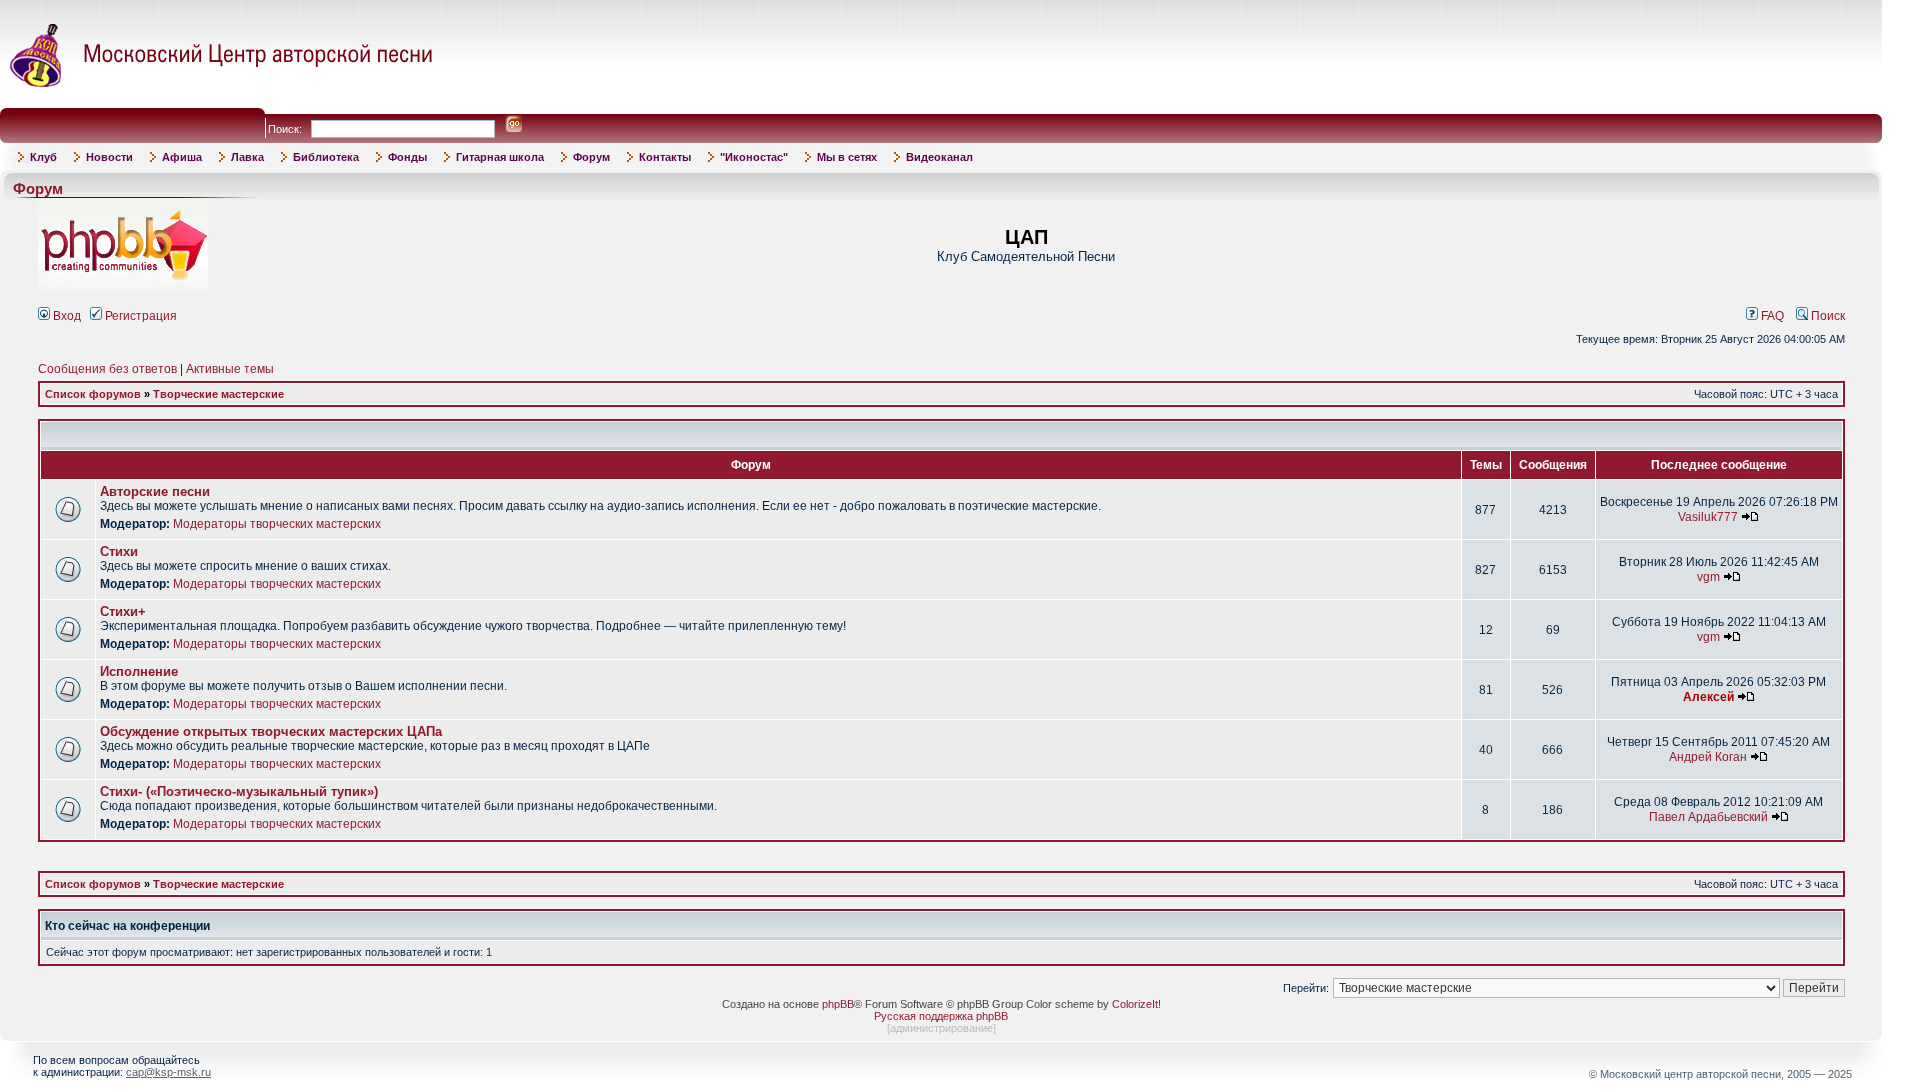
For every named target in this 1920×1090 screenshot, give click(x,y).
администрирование (941, 1028)
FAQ (1771, 316)
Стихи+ (123, 611)
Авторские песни (155, 491)
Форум (591, 157)
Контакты (665, 157)
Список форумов (93, 394)
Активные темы (230, 369)
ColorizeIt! (1136, 1004)
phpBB (838, 1004)
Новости (109, 157)
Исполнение (139, 671)
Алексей (1708, 697)
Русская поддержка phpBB (941, 1016)
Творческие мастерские (218, 394)
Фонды (407, 157)
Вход (65, 316)
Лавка (247, 157)
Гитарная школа (500, 157)
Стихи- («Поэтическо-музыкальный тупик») (239, 791)
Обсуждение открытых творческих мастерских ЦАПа (271, 731)
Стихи (119, 551)
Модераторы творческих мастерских (277, 524)
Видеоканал (939, 157)
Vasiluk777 (1708, 517)
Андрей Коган (1708, 757)
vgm (1708, 577)
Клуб (43, 157)
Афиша (182, 157)
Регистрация (139, 316)
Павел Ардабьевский (1708, 817)
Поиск (1826, 316)
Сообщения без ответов (107, 369)
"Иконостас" (754, 157)
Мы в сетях (847, 157)
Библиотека (326, 157)
